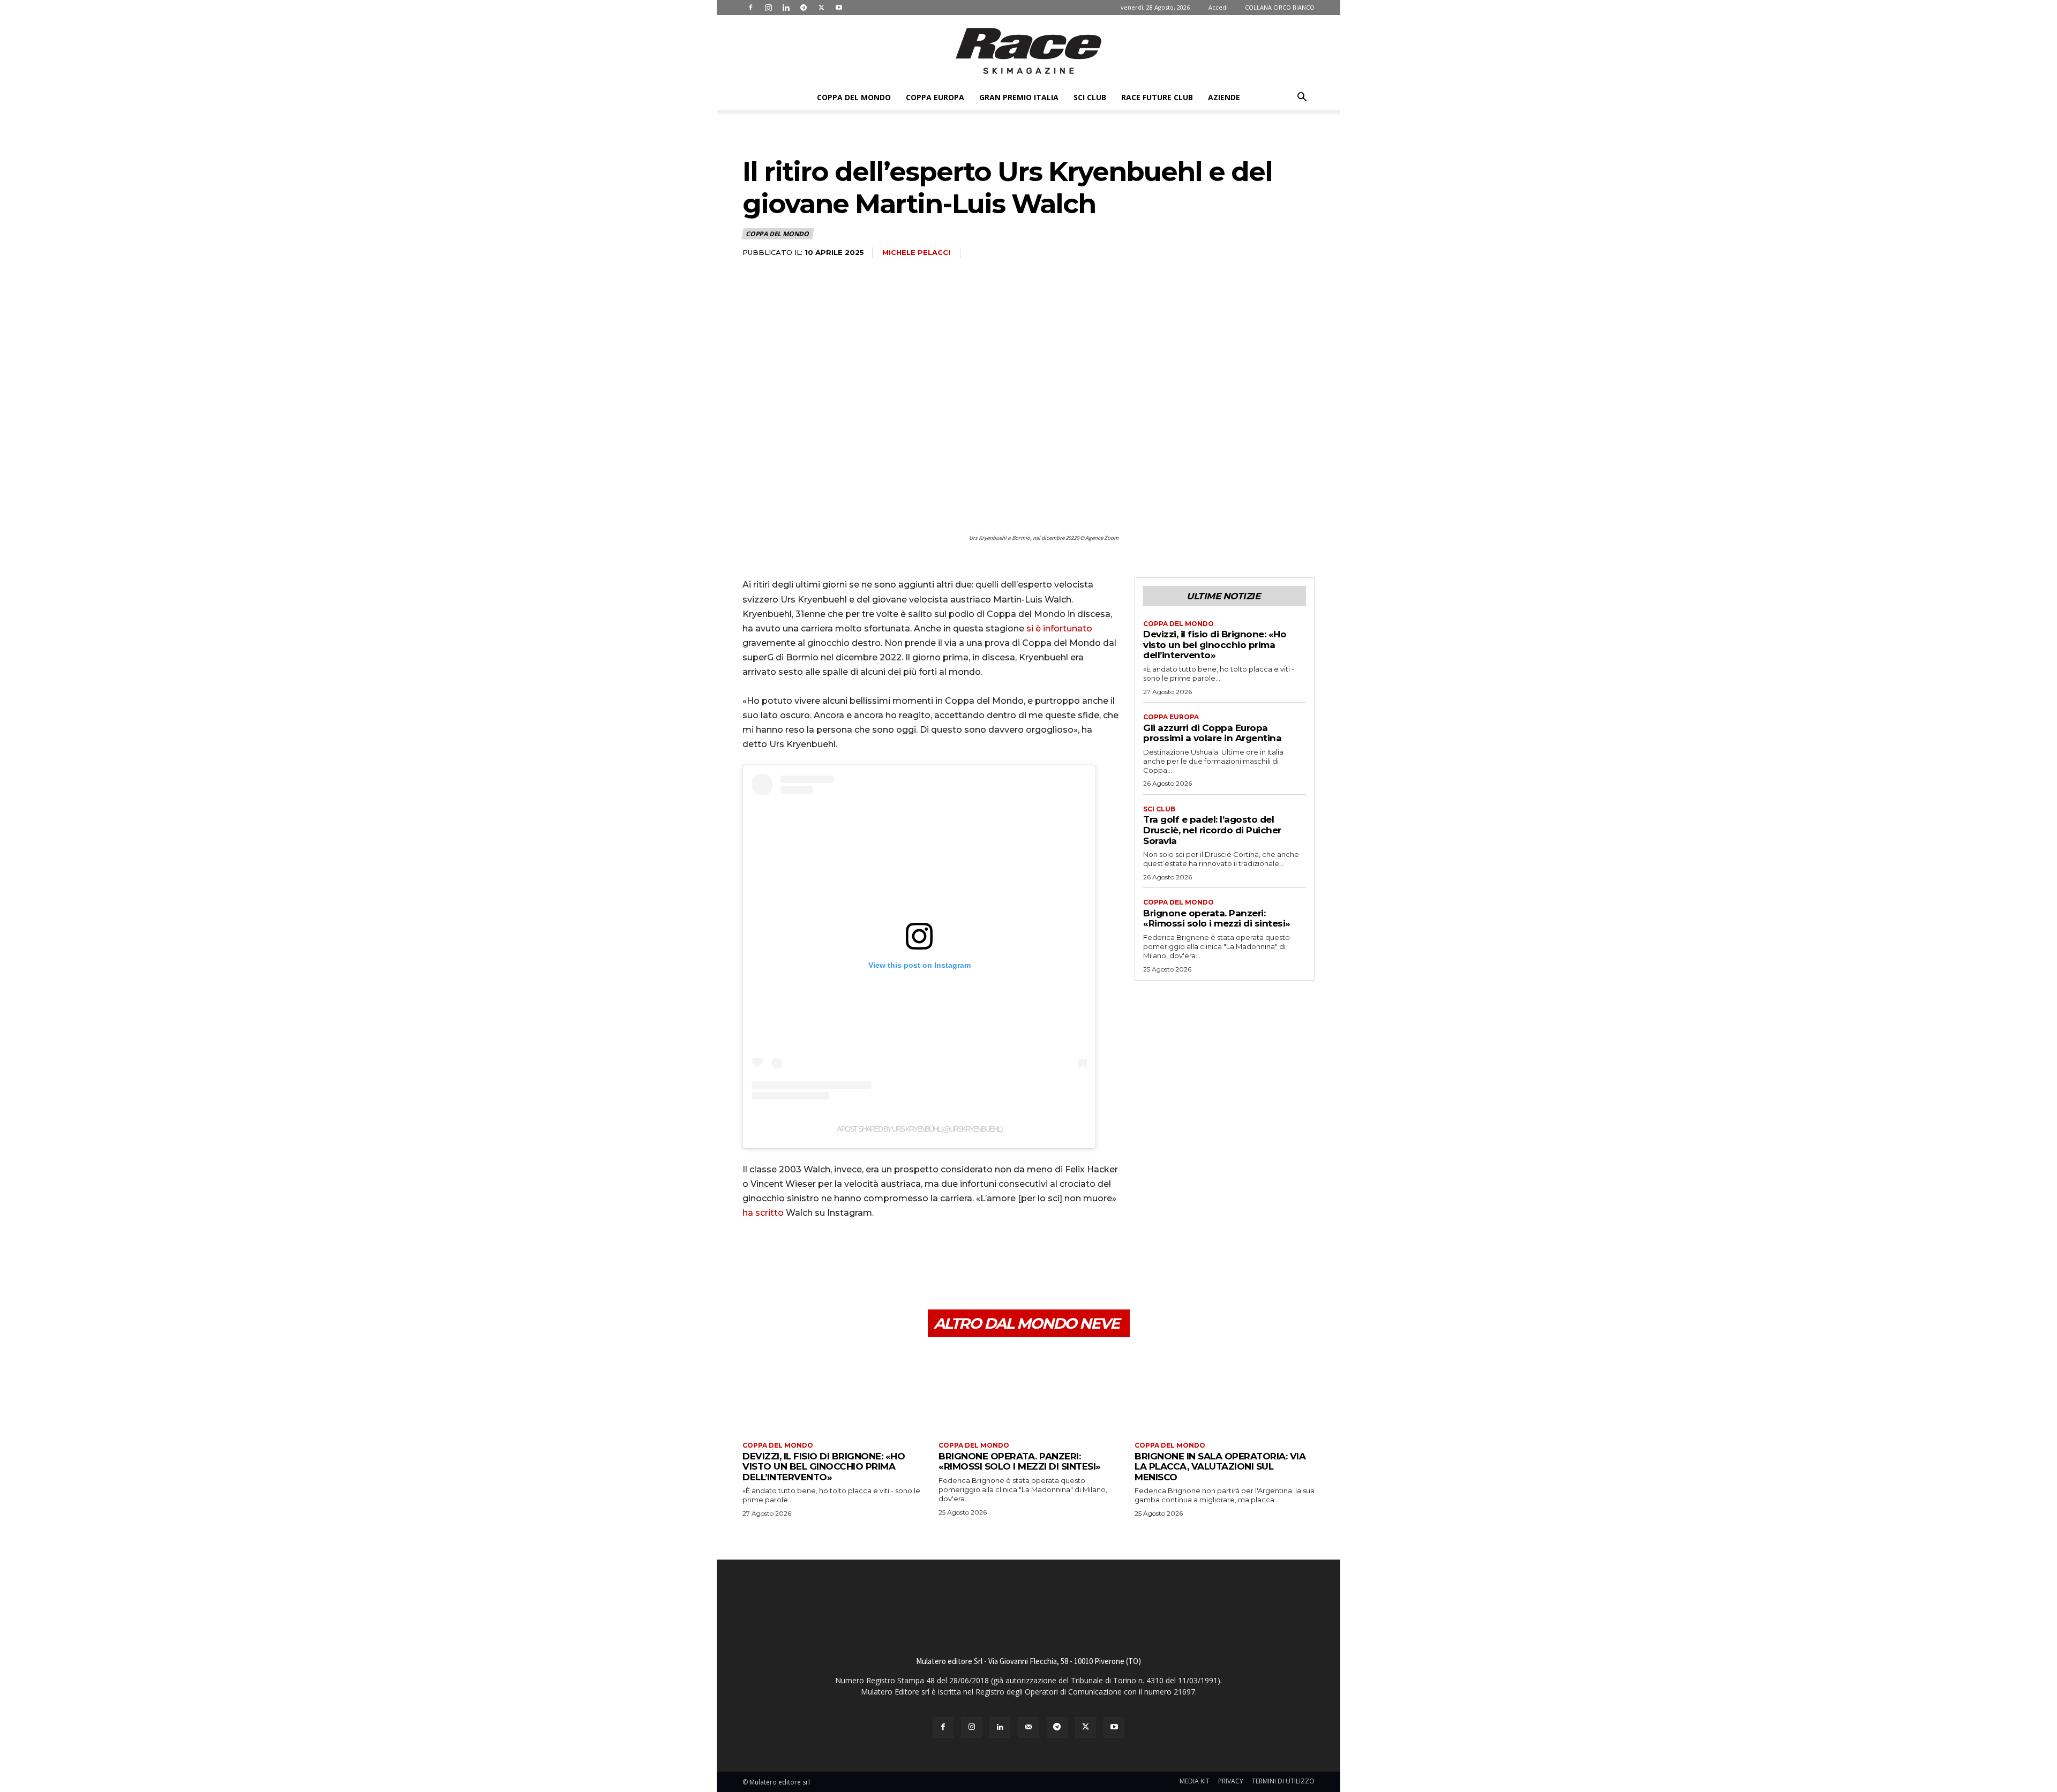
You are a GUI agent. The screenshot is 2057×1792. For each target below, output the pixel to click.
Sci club (1090, 97)
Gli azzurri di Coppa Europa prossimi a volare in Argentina (1212, 733)
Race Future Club (1157, 97)
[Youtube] (839, 7)
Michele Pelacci (916, 252)
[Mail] (1028, 1727)
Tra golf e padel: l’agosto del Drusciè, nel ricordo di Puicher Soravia (1212, 830)
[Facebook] (750, 7)
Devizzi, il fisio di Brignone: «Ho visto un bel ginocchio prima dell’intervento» (1215, 645)
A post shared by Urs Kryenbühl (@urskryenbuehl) (919, 1129)
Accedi (1218, 7)
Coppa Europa (935, 97)
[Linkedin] (786, 7)
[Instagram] (768, 7)
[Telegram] (804, 7)
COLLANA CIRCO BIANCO (1280, 7)
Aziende (1224, 97)
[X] (821, 7)
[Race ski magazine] (1028, 51)
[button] (1302, 98)
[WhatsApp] (827, 1259)
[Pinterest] (802, 1259)
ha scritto (763, 1213)
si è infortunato (1059, 628)
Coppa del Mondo (854, 97)
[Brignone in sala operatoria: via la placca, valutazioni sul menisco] (1225, 1391)
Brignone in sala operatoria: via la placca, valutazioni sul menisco (1220, 1467)
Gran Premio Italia (1019, 97)
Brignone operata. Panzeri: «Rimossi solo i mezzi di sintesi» (1217, 918)
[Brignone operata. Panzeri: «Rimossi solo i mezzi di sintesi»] (1028, 1391)
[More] (852, 1259)
